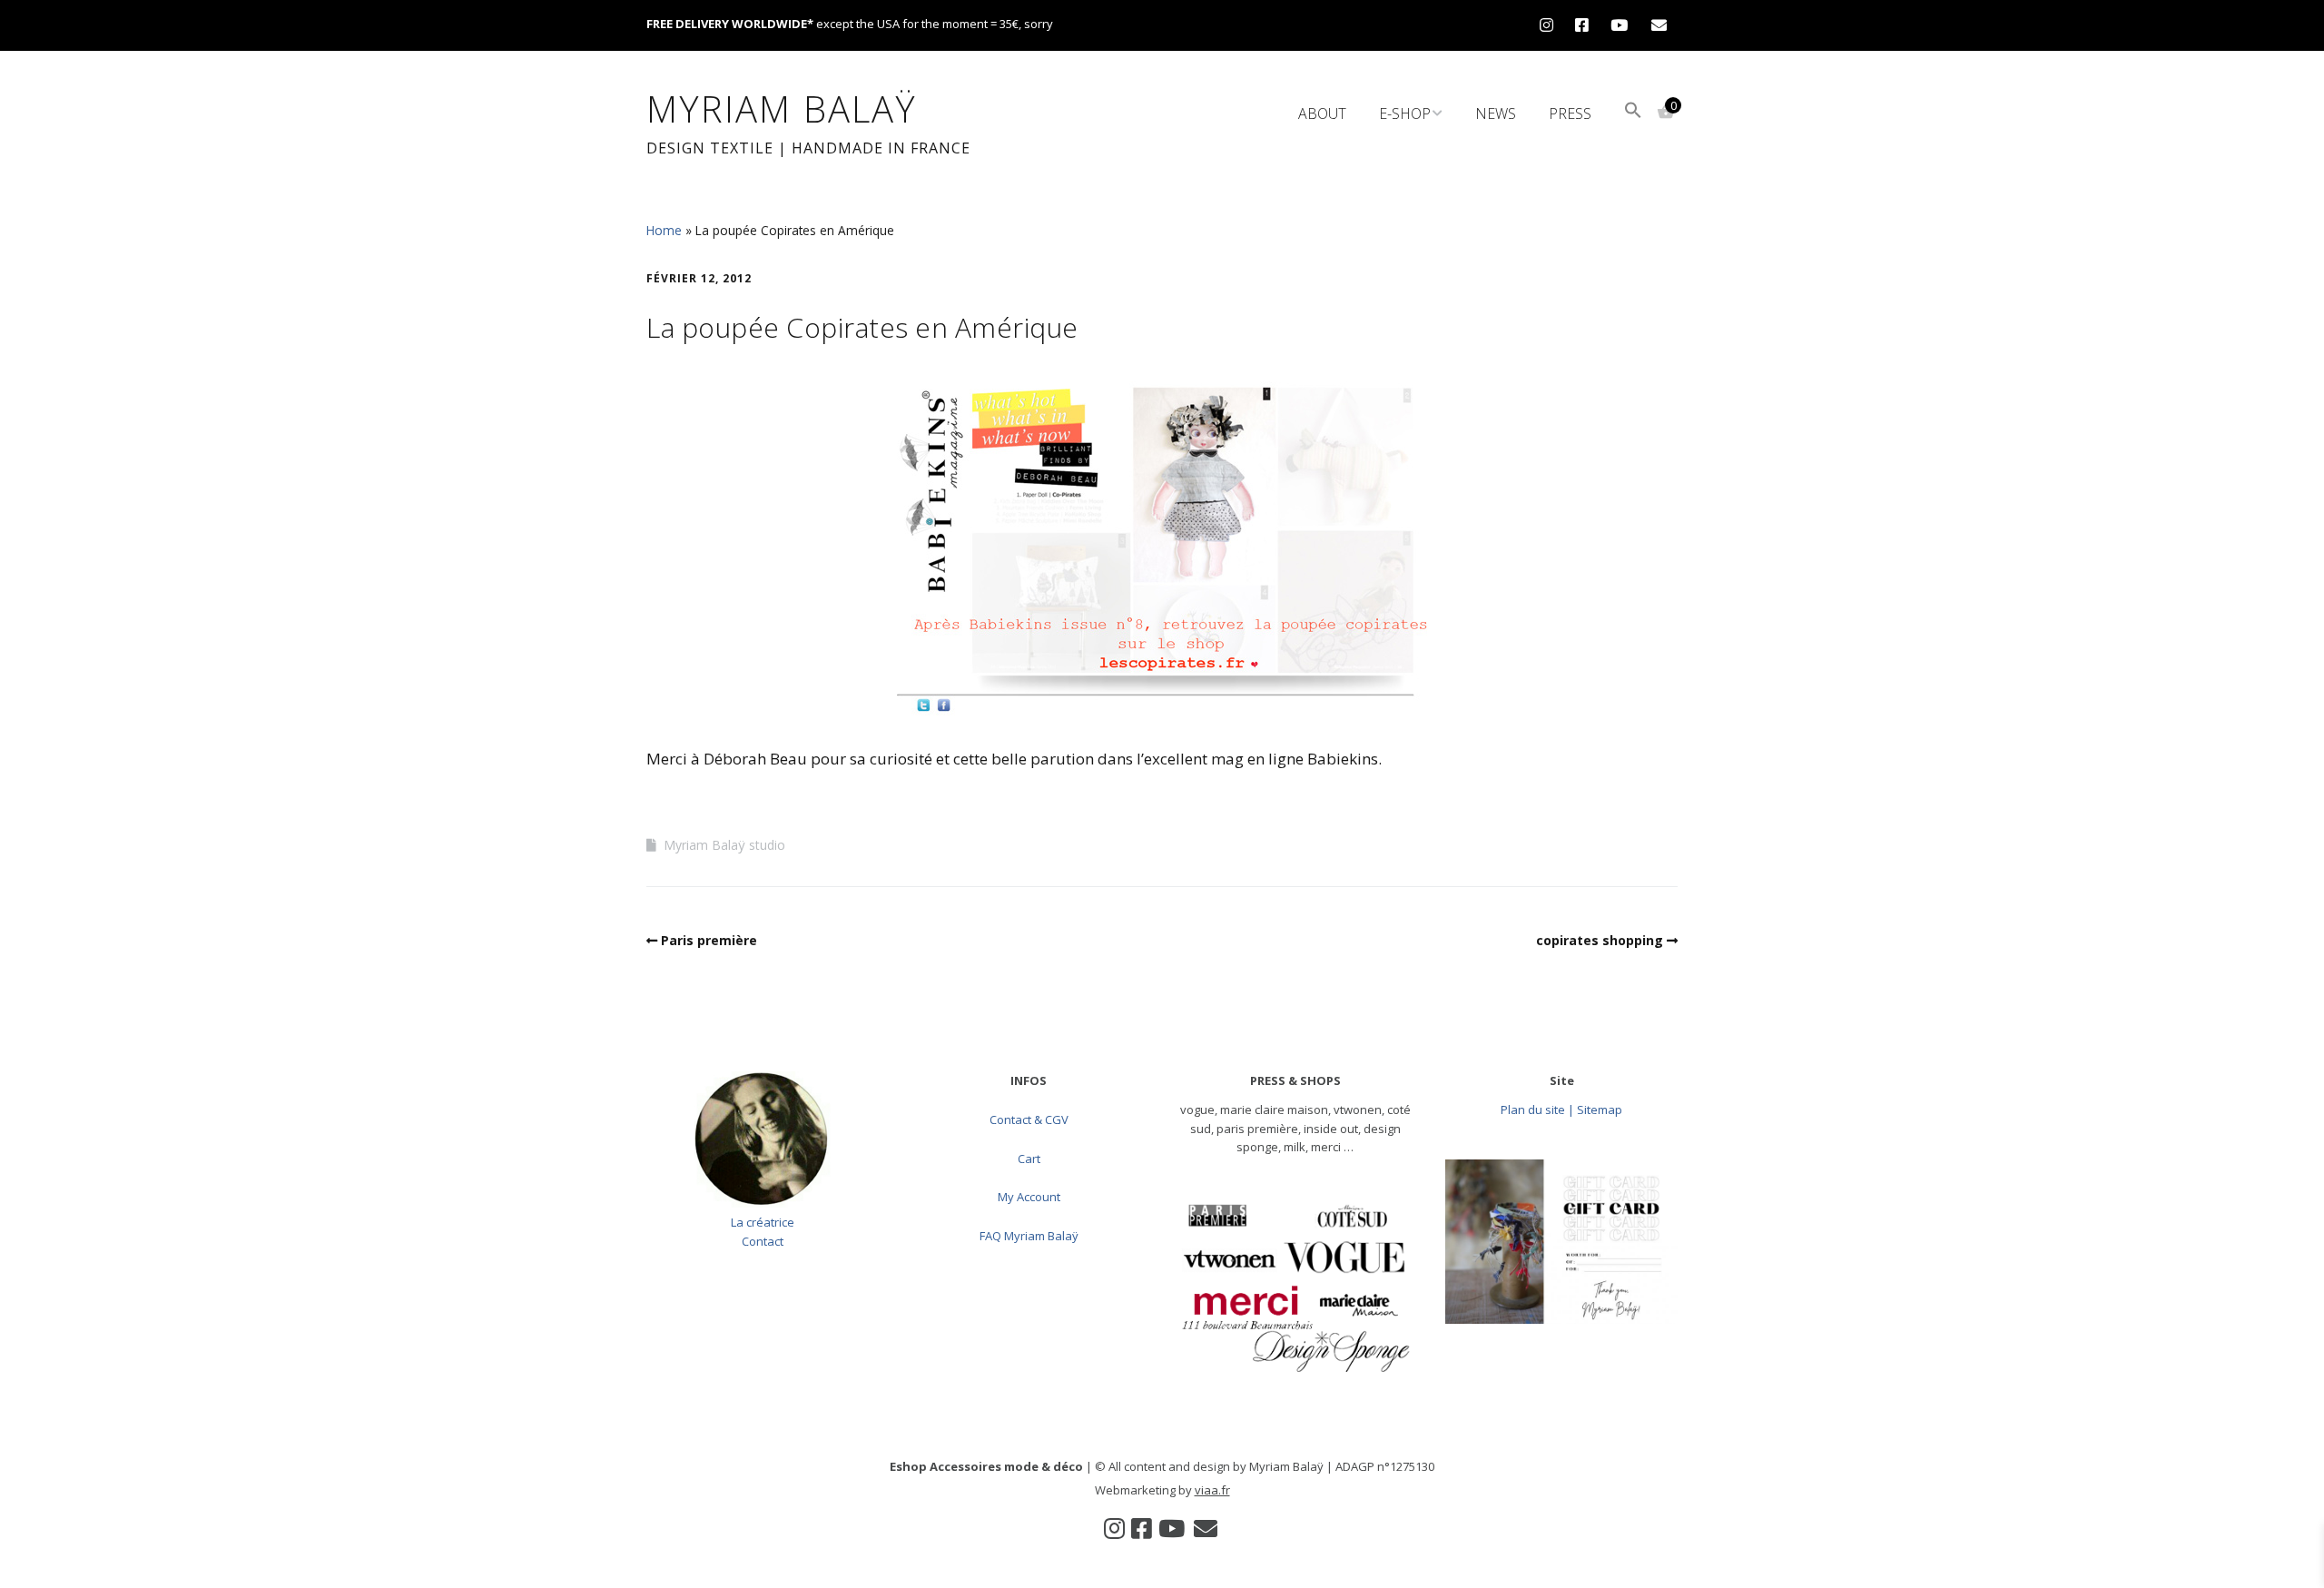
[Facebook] (1582, 25)
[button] (1633, 112)
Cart (1029, 1159)
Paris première (709, 940)
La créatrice (763, 1222)
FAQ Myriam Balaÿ (1029, 1236)
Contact (763, 1241)
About (1322, 113)
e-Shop (1405, 113)
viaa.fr (1212, 1490)
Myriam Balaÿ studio (724, 845)
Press (1570, 113)
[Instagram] (1551, 25)
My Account (1029, 1197)
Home (664, 230)
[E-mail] (1659, 25)
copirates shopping (1600, 940)
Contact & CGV (1029, 1119)
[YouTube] (1619, 25)
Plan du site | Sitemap (1561, 1110)
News (1496, 113)
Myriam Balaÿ (782, 108)
